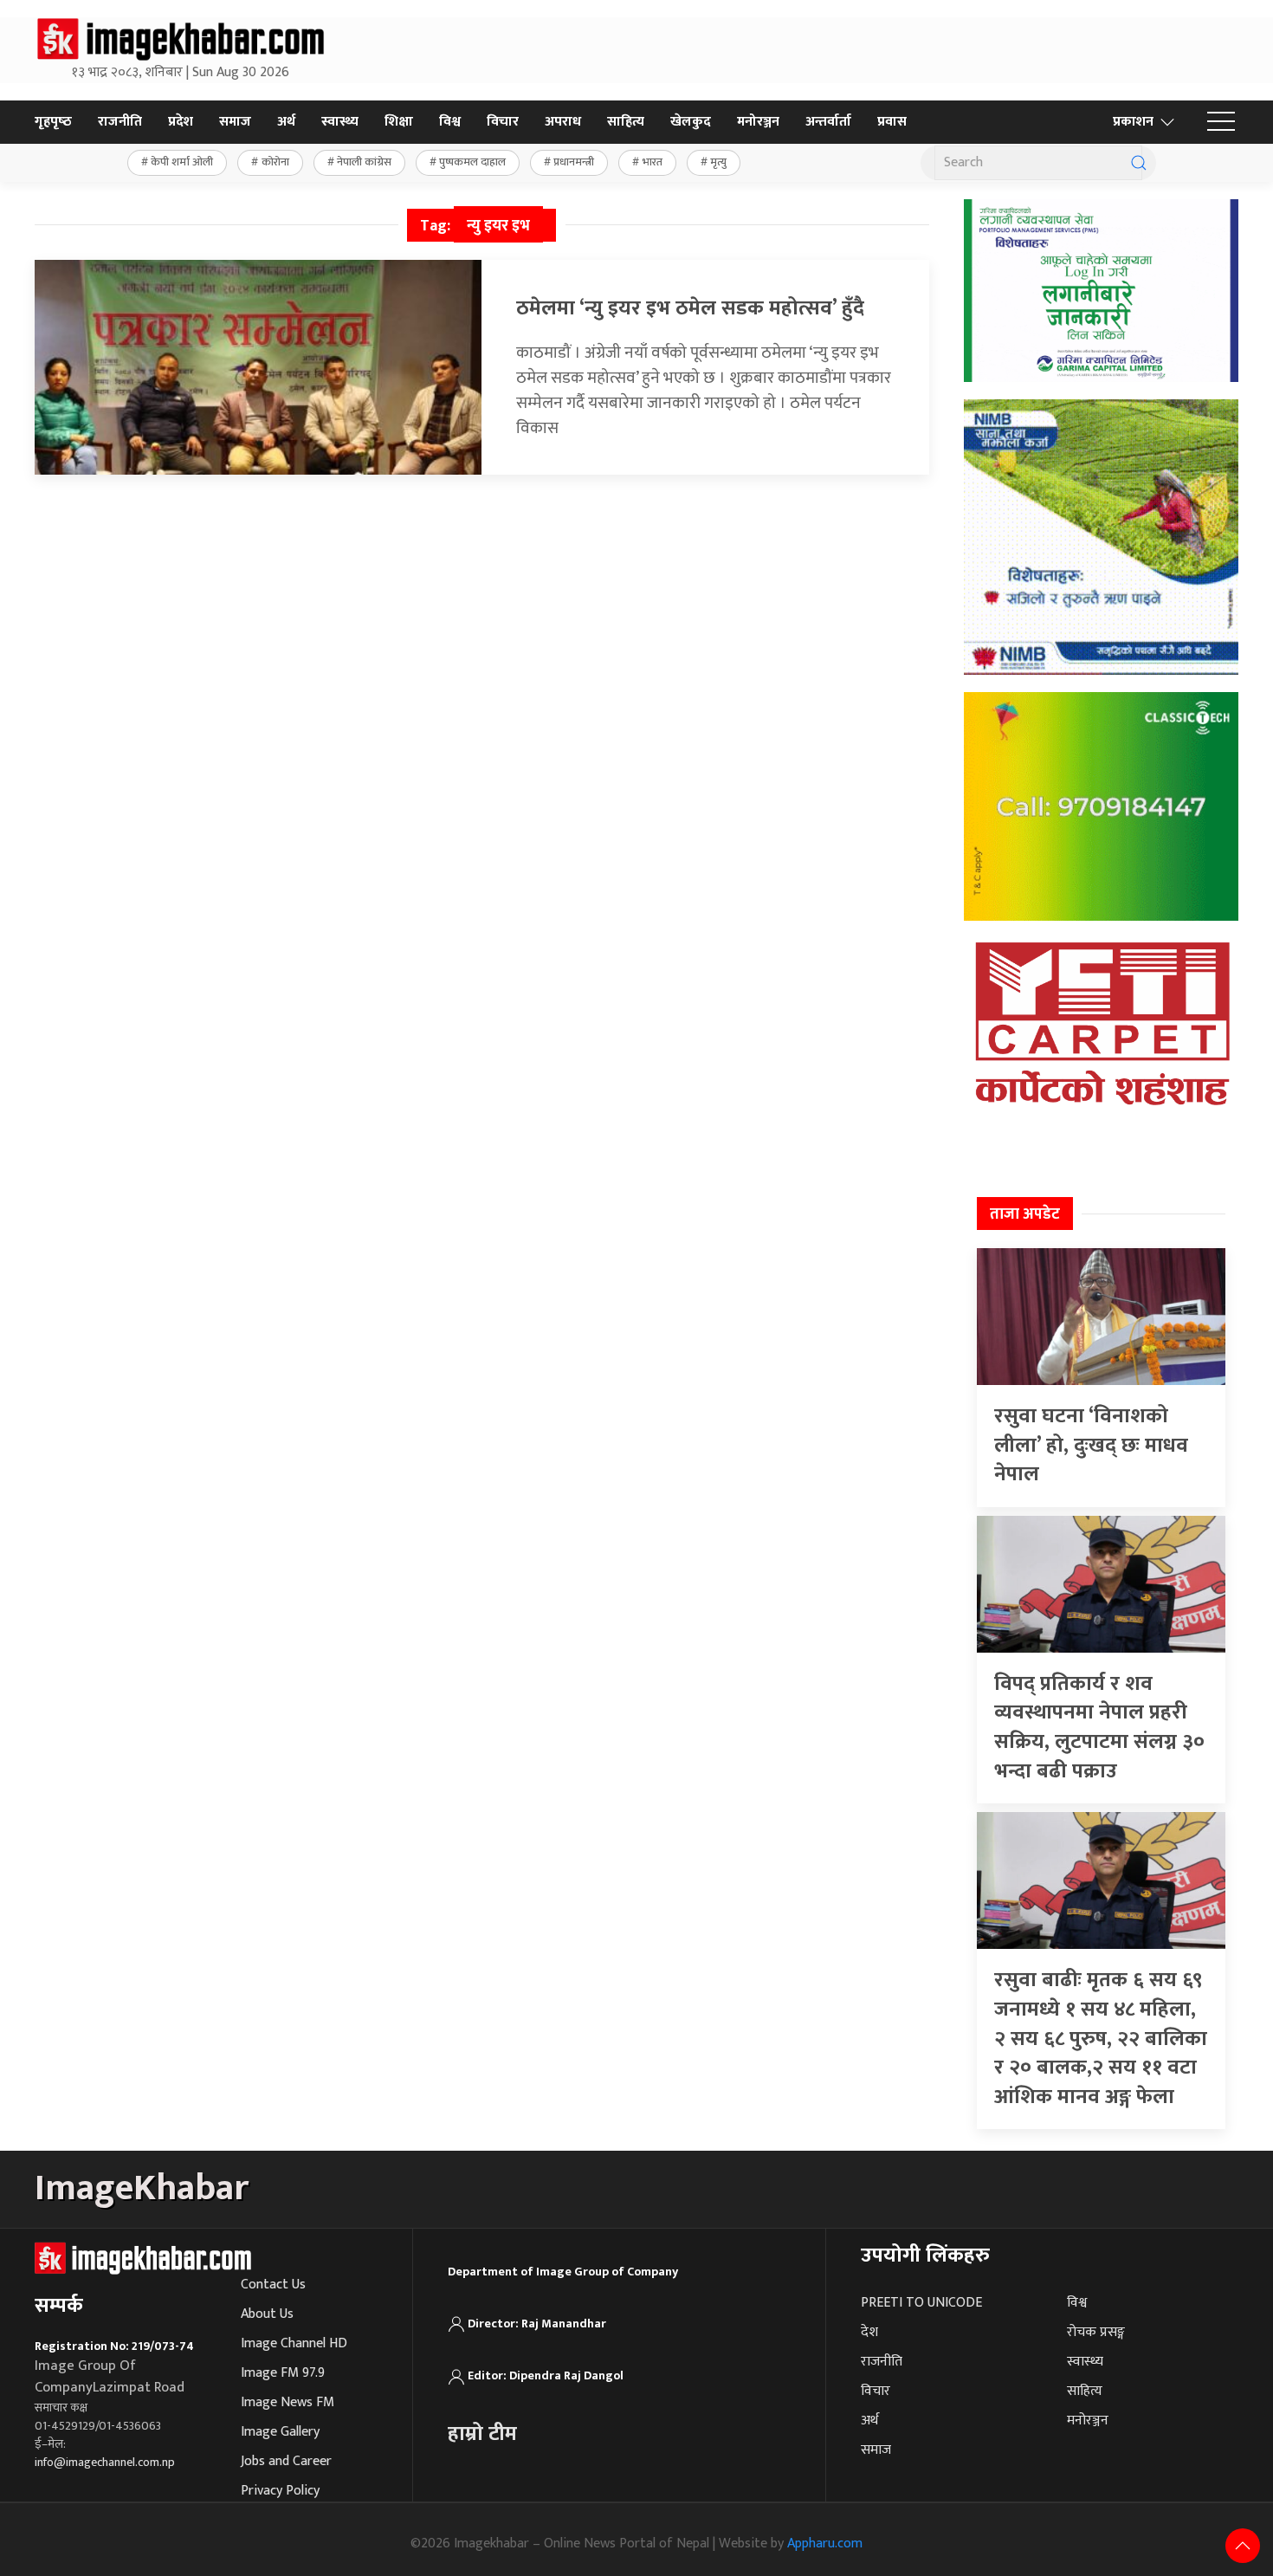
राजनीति (120, 122)
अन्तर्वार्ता (828, 122)
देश (869, 2332)
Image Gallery (280, 2432)
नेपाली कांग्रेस (364, 162)
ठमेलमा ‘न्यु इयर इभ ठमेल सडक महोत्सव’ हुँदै (690, 308)
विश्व (450, 122)
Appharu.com (825, 2544)
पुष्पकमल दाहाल (472, 162)
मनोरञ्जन (758, 122)
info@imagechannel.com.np (105, 2462)
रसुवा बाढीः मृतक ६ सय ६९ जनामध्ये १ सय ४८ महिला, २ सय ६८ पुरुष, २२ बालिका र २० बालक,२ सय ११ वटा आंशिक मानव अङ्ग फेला (1101, 2038)
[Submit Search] (1139, 163)
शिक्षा (399, 122)
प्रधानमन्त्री (574, 162)
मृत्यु (718, 162)
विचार (503, 122)
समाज (235, 122)
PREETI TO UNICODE (921, 2303)
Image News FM (288, 2402)
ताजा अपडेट (1025, 1214)
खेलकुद (691, 122)
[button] (1221, 122)
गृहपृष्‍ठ (53, 122)
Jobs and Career (286, 2461)
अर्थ (286, 122)
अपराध (563, 122)
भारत (653, 162)
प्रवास (892, 122)
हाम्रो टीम (482, 2434)
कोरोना (275, 162)
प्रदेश (181, 122)
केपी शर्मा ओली (182, 162)
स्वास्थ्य (340, 122)
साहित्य (626, 122)
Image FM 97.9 (283, 2373)
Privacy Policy (280, 2491)
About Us (267, 2314)
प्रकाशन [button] (1133, 122)
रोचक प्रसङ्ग (1096, 2332)
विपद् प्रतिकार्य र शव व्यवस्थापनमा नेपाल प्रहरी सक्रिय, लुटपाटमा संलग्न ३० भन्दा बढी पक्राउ (1099, 1728)
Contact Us (273, 2285)
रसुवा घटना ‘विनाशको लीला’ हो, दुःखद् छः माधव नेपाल (1091, 1445)
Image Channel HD (294, 2343)
